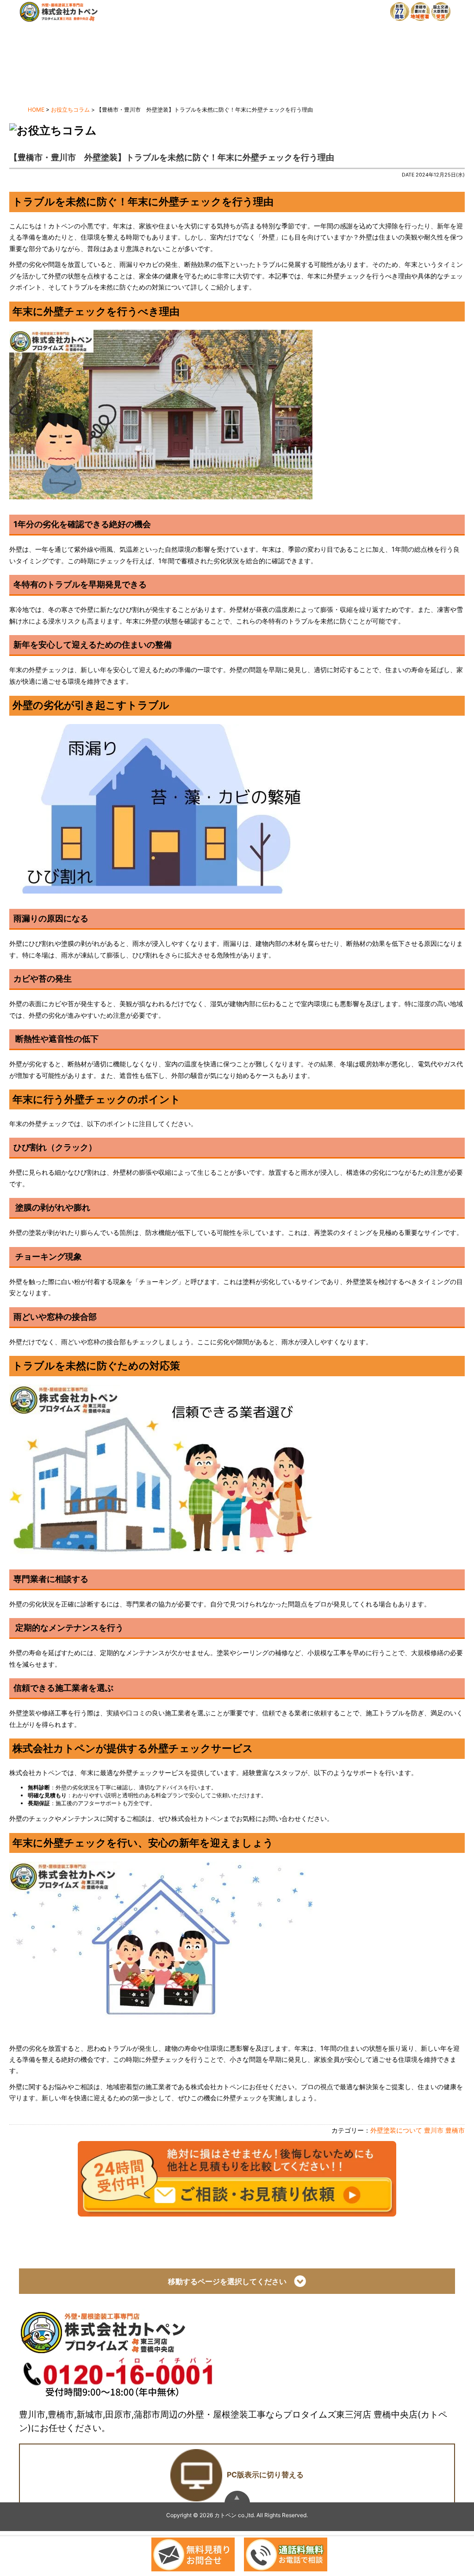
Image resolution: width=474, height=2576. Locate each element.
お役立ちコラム (70, 110)
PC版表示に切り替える (265, 2475)
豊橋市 (455, 2130)
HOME (36, 110)
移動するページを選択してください (231, 2281)
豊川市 (434, 2130)
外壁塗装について (396, 2130)
